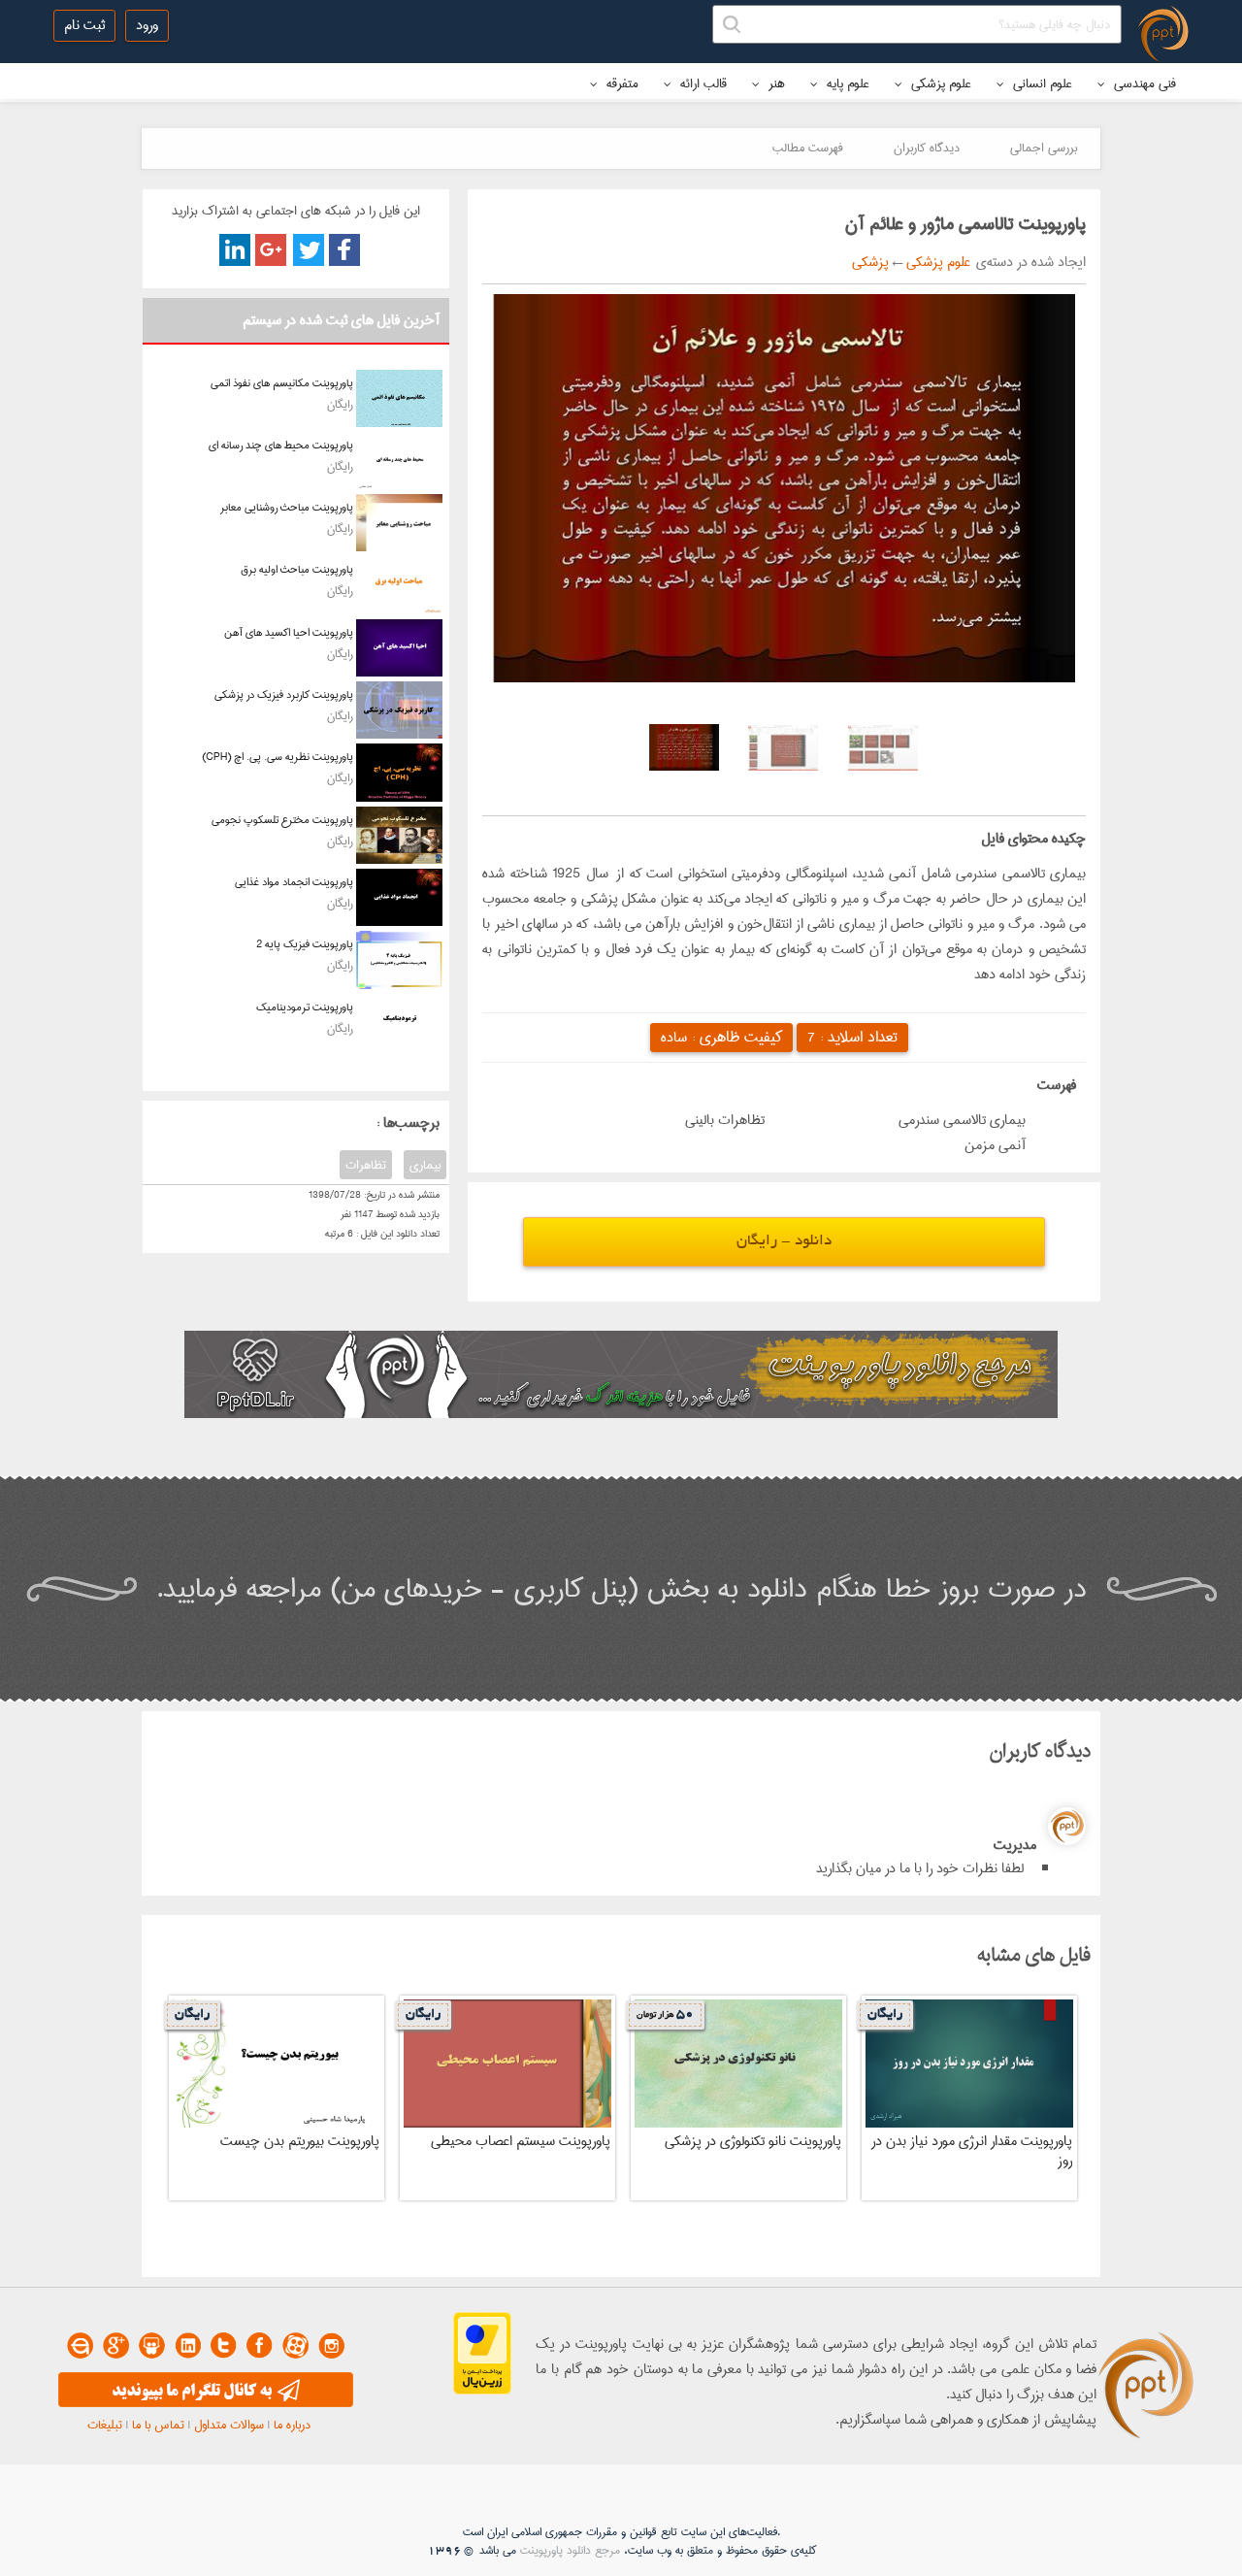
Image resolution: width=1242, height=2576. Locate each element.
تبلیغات (105, 2425)
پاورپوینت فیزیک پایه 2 (305, 944)
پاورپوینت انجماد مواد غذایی (294, 882)
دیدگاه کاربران (927, 148)
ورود (147, 25)
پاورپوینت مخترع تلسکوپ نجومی (282, 820)
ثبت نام (84, 25)
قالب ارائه (702, 83)
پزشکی (870, 262)
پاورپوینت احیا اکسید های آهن (289, 632)
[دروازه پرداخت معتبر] (482, 2391)
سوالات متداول (229, 2425)
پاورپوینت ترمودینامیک (305, 1007)
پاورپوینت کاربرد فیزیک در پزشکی (284, 694)
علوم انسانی (1041, 83)
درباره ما (292, 2425)
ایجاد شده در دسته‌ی (1028, 262)
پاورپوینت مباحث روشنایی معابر (287, 507)
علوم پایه (846, 83)
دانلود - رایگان (784, 1242)
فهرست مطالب (808, 148)
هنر (775, 83)
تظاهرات (366, 1165)
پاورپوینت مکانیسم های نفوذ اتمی (282, 383)
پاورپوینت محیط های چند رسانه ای (281, 445)
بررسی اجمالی (1044, 148)
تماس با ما (158, 2425)
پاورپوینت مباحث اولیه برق (297, 569)
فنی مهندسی (1143, 83)
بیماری (425, 1165)
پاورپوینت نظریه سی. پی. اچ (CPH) (278, 757)
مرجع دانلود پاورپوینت (570, 2550)
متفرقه (621, 83)
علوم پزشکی (939, 83)
